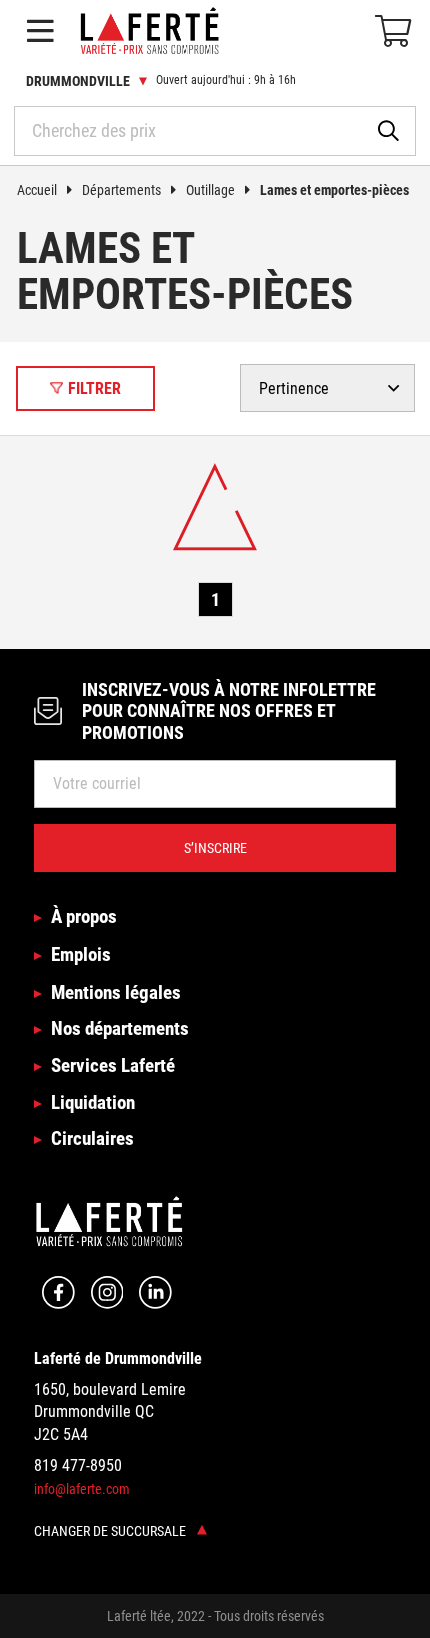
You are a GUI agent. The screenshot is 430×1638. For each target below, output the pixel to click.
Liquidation (93, 1102)
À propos (84, 916)
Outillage (210, 190)
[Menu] (40, 31)
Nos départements (120, 1028)
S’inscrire (215, 848)
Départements (121, 190)
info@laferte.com (82, 1489)
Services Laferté (113, 1065)
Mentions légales (116, 992)
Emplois (81, 954)
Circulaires (92, 1138)
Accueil (37, 190)
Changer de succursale (111, 1531)
